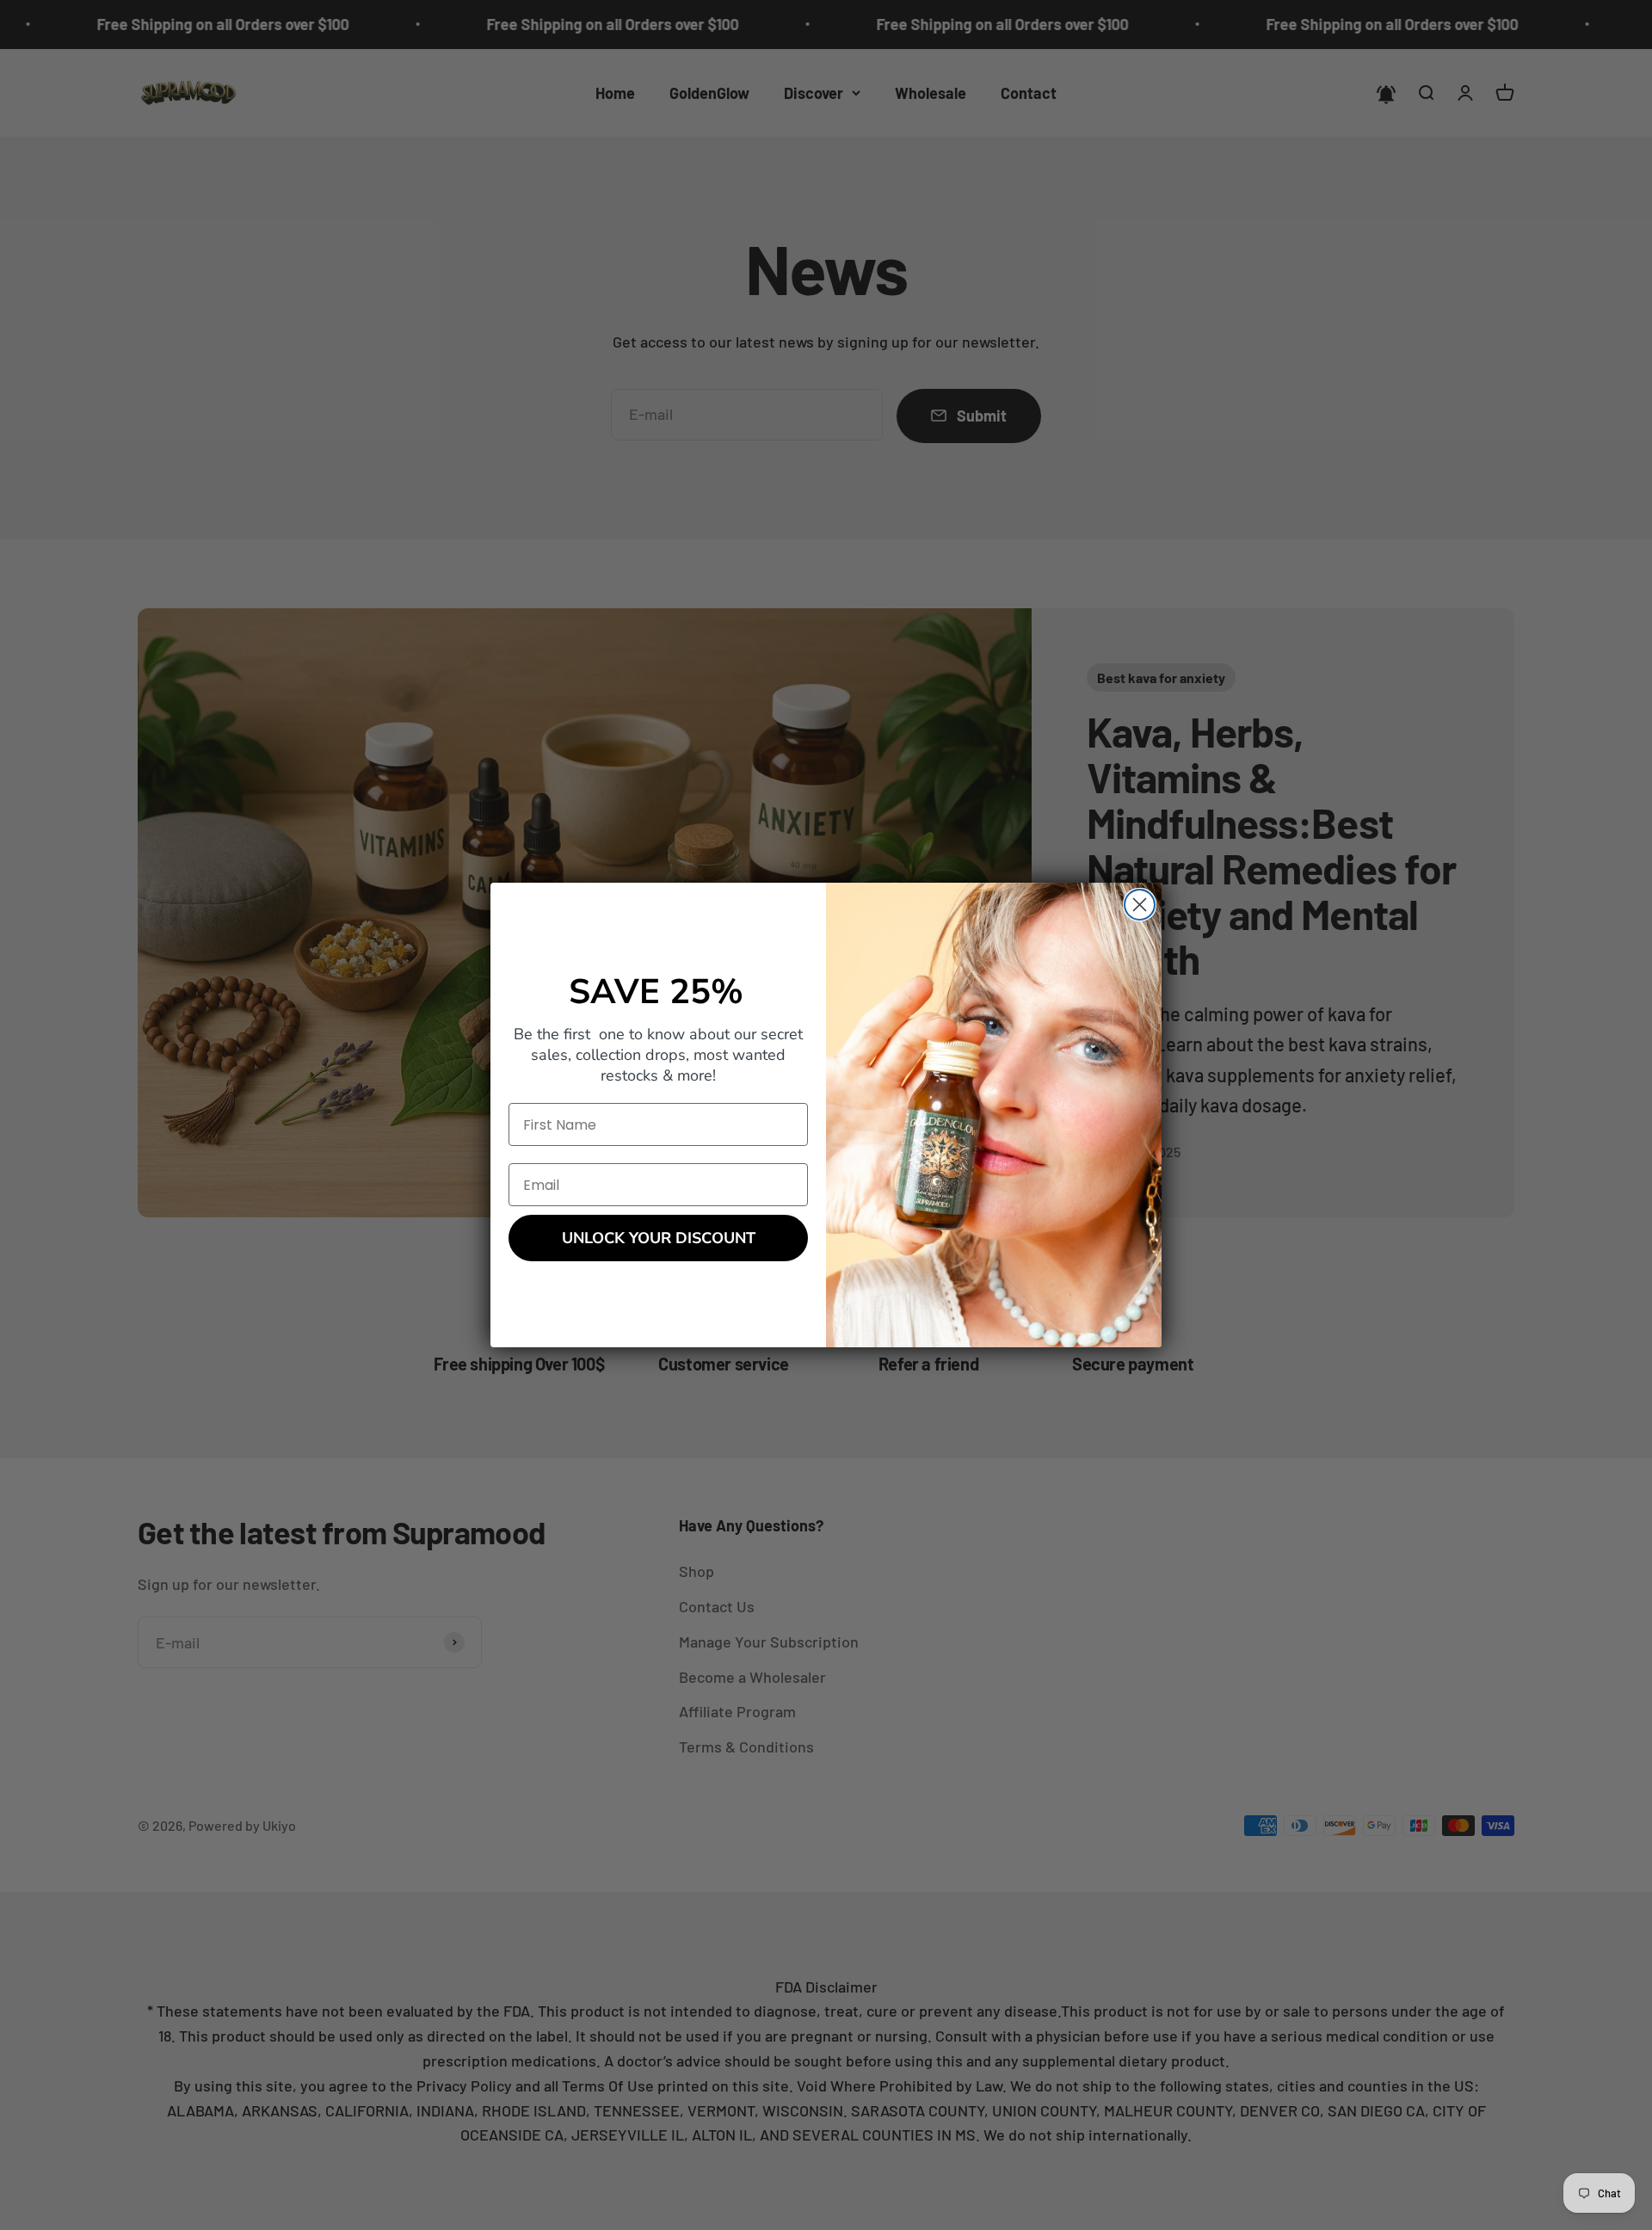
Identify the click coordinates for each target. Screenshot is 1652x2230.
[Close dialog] (1140, 905)
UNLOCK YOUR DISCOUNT (659, 1238)
